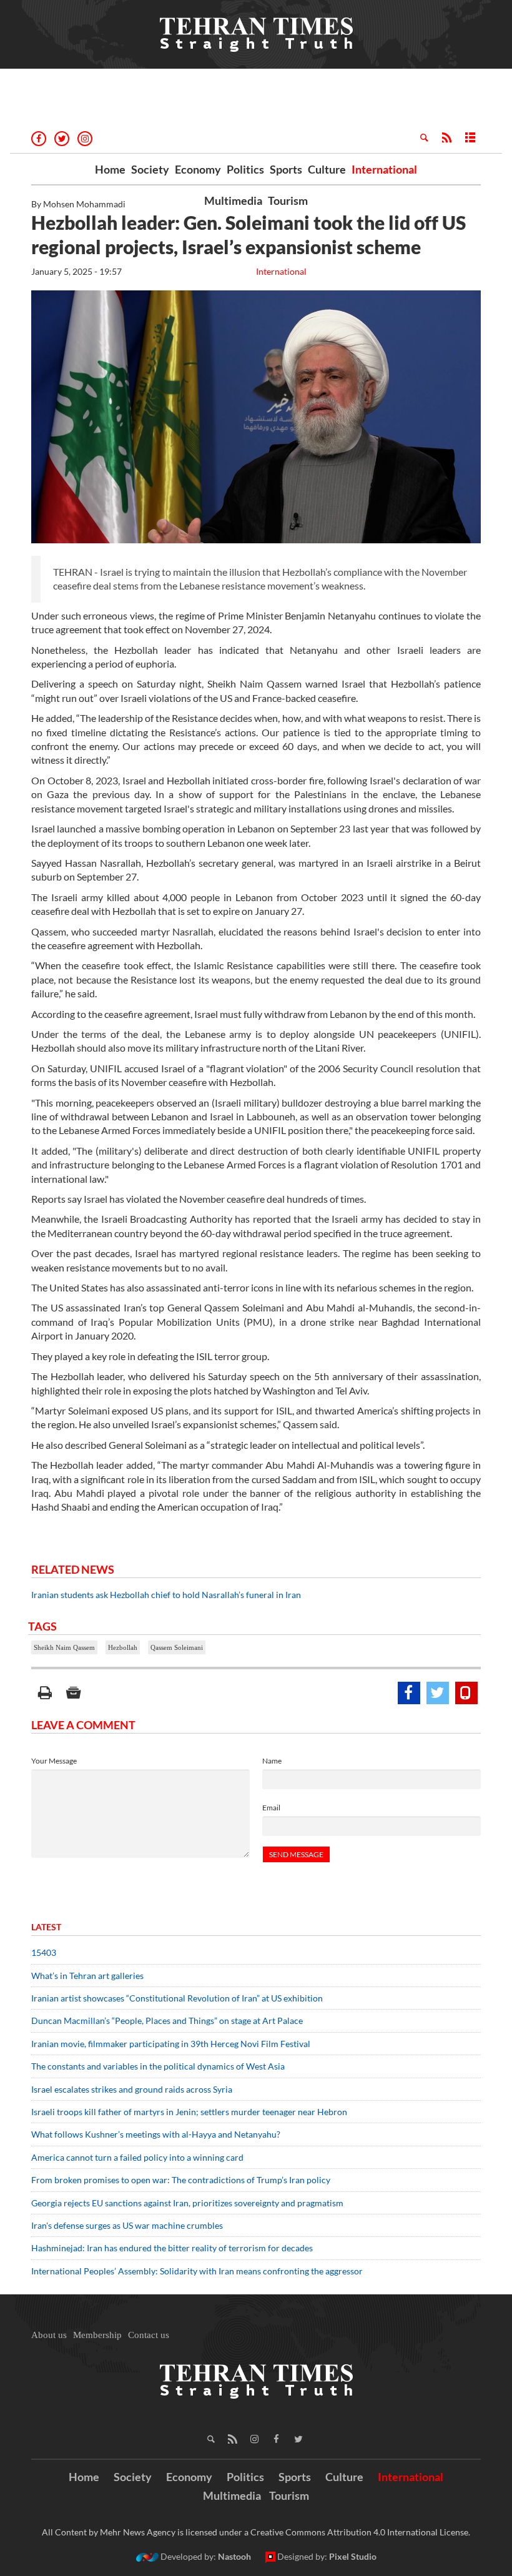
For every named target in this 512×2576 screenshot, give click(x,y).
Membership (97, 2335)
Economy (198, 169)
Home (110, 169)
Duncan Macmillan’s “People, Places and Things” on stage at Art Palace (167, 2021)
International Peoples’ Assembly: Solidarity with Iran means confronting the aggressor (197, 2271)
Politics (245, 169)
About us (49, 2335)
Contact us (149, 2335)
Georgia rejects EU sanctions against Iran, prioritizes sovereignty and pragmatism (187, 2203)
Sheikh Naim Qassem (64, 1647)
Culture (327, 169)
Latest (46, 1927)
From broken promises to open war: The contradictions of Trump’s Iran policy (181, 2180)
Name (272, 1761)
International (384, 169)
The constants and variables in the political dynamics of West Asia (158, 2066)
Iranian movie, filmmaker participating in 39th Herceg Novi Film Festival (171, 2044)
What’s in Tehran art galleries (87, 1976)
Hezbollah (123, 1647)
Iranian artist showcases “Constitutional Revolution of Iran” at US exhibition (177, 1998)
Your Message (54, 1761)
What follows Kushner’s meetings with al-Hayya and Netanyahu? (156, 2134)
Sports (286, 169)
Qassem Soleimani (177, 1647)
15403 (44, 1952)
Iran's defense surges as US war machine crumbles (127, 2225)
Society (150, 169)
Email (271, 1808)
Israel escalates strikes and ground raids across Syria (132, 2089)
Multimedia (233, 200)
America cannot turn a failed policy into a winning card (137, 2157)
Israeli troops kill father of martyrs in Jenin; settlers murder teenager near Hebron (189, 2112)
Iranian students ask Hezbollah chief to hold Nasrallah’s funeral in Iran (166, 1595)
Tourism (288, 200)
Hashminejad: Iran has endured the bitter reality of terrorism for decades (172, 2248)
